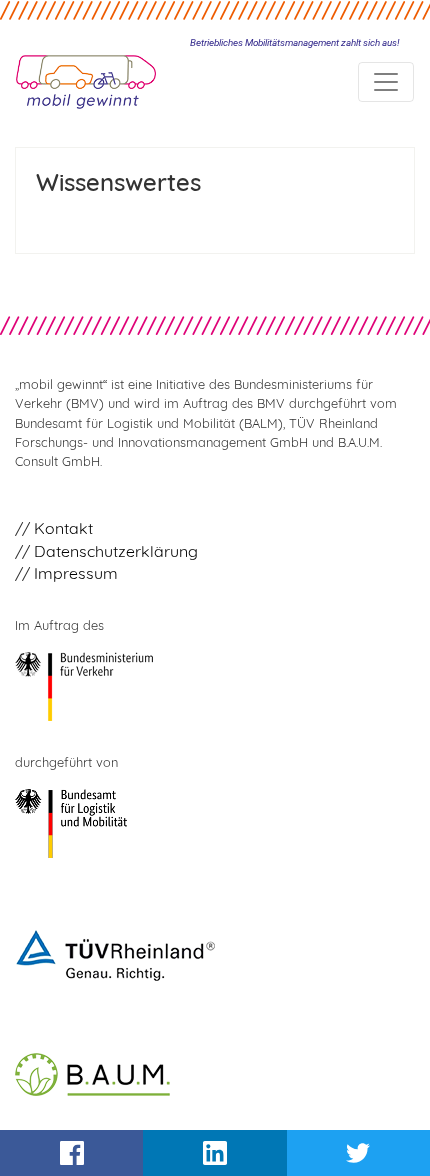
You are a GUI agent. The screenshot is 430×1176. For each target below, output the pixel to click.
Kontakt (63, 528)
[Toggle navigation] (386, 82)
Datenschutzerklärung (116, 551)
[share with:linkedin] (214, 1153)
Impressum (76, 573)
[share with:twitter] (358, 1153)
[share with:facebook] (71, 1153)
